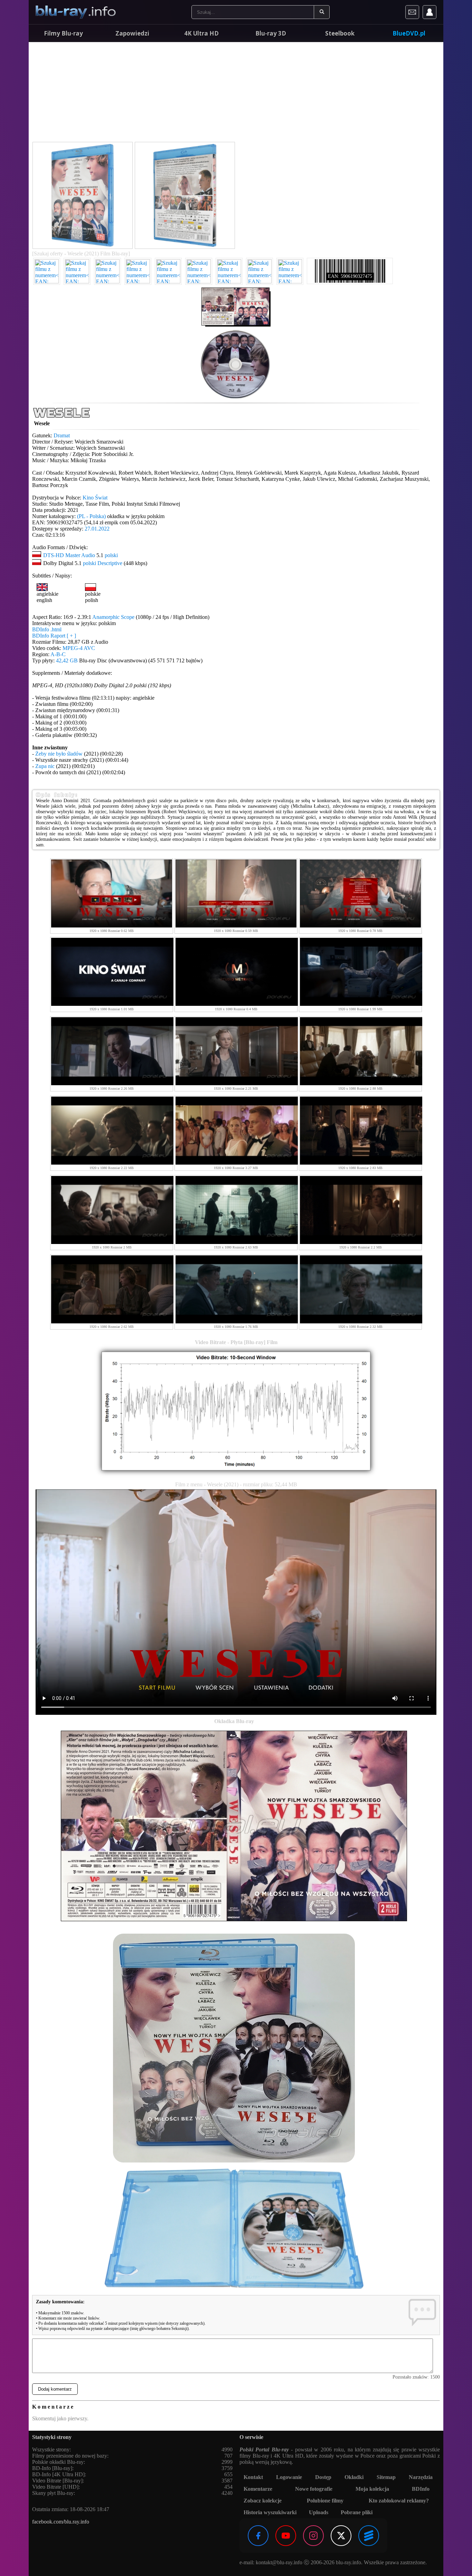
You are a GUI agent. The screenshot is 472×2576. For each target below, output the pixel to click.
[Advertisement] (236, 93)
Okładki (354, 2477)
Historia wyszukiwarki (270, 2512)
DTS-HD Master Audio (69, 555)
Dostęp (323, 2477)
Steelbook (340, 33)
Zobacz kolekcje (263, 2501)
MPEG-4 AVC (79, 648)
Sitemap (386, 2477)
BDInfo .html (47, 629)
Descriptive (110, 563)
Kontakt (253, 2477)
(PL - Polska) (91, 516)
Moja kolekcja (372, 2489)
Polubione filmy (325, 2501)
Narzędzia (421, 2477)
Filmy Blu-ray (63, 33)
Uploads (319, 2512)
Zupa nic (45, 766)
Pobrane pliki (357, 2512)
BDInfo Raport (54, 636)
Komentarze (258, 2489)
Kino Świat (95, 498)
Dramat (62, 435)
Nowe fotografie (314, 2489)
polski (111, 555)
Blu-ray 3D (271, 33)
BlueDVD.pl (409, 33)
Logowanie (289, 2477)
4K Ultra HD (201, 33)
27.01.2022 (97, 529)
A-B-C (58, 654)
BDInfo (421, 2489)
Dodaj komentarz (55, 2389)
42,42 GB (67, 660)
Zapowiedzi (132, 33)
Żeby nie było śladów (59, 754)
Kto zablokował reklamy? (399, 2501)
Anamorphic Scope (113, 617)
